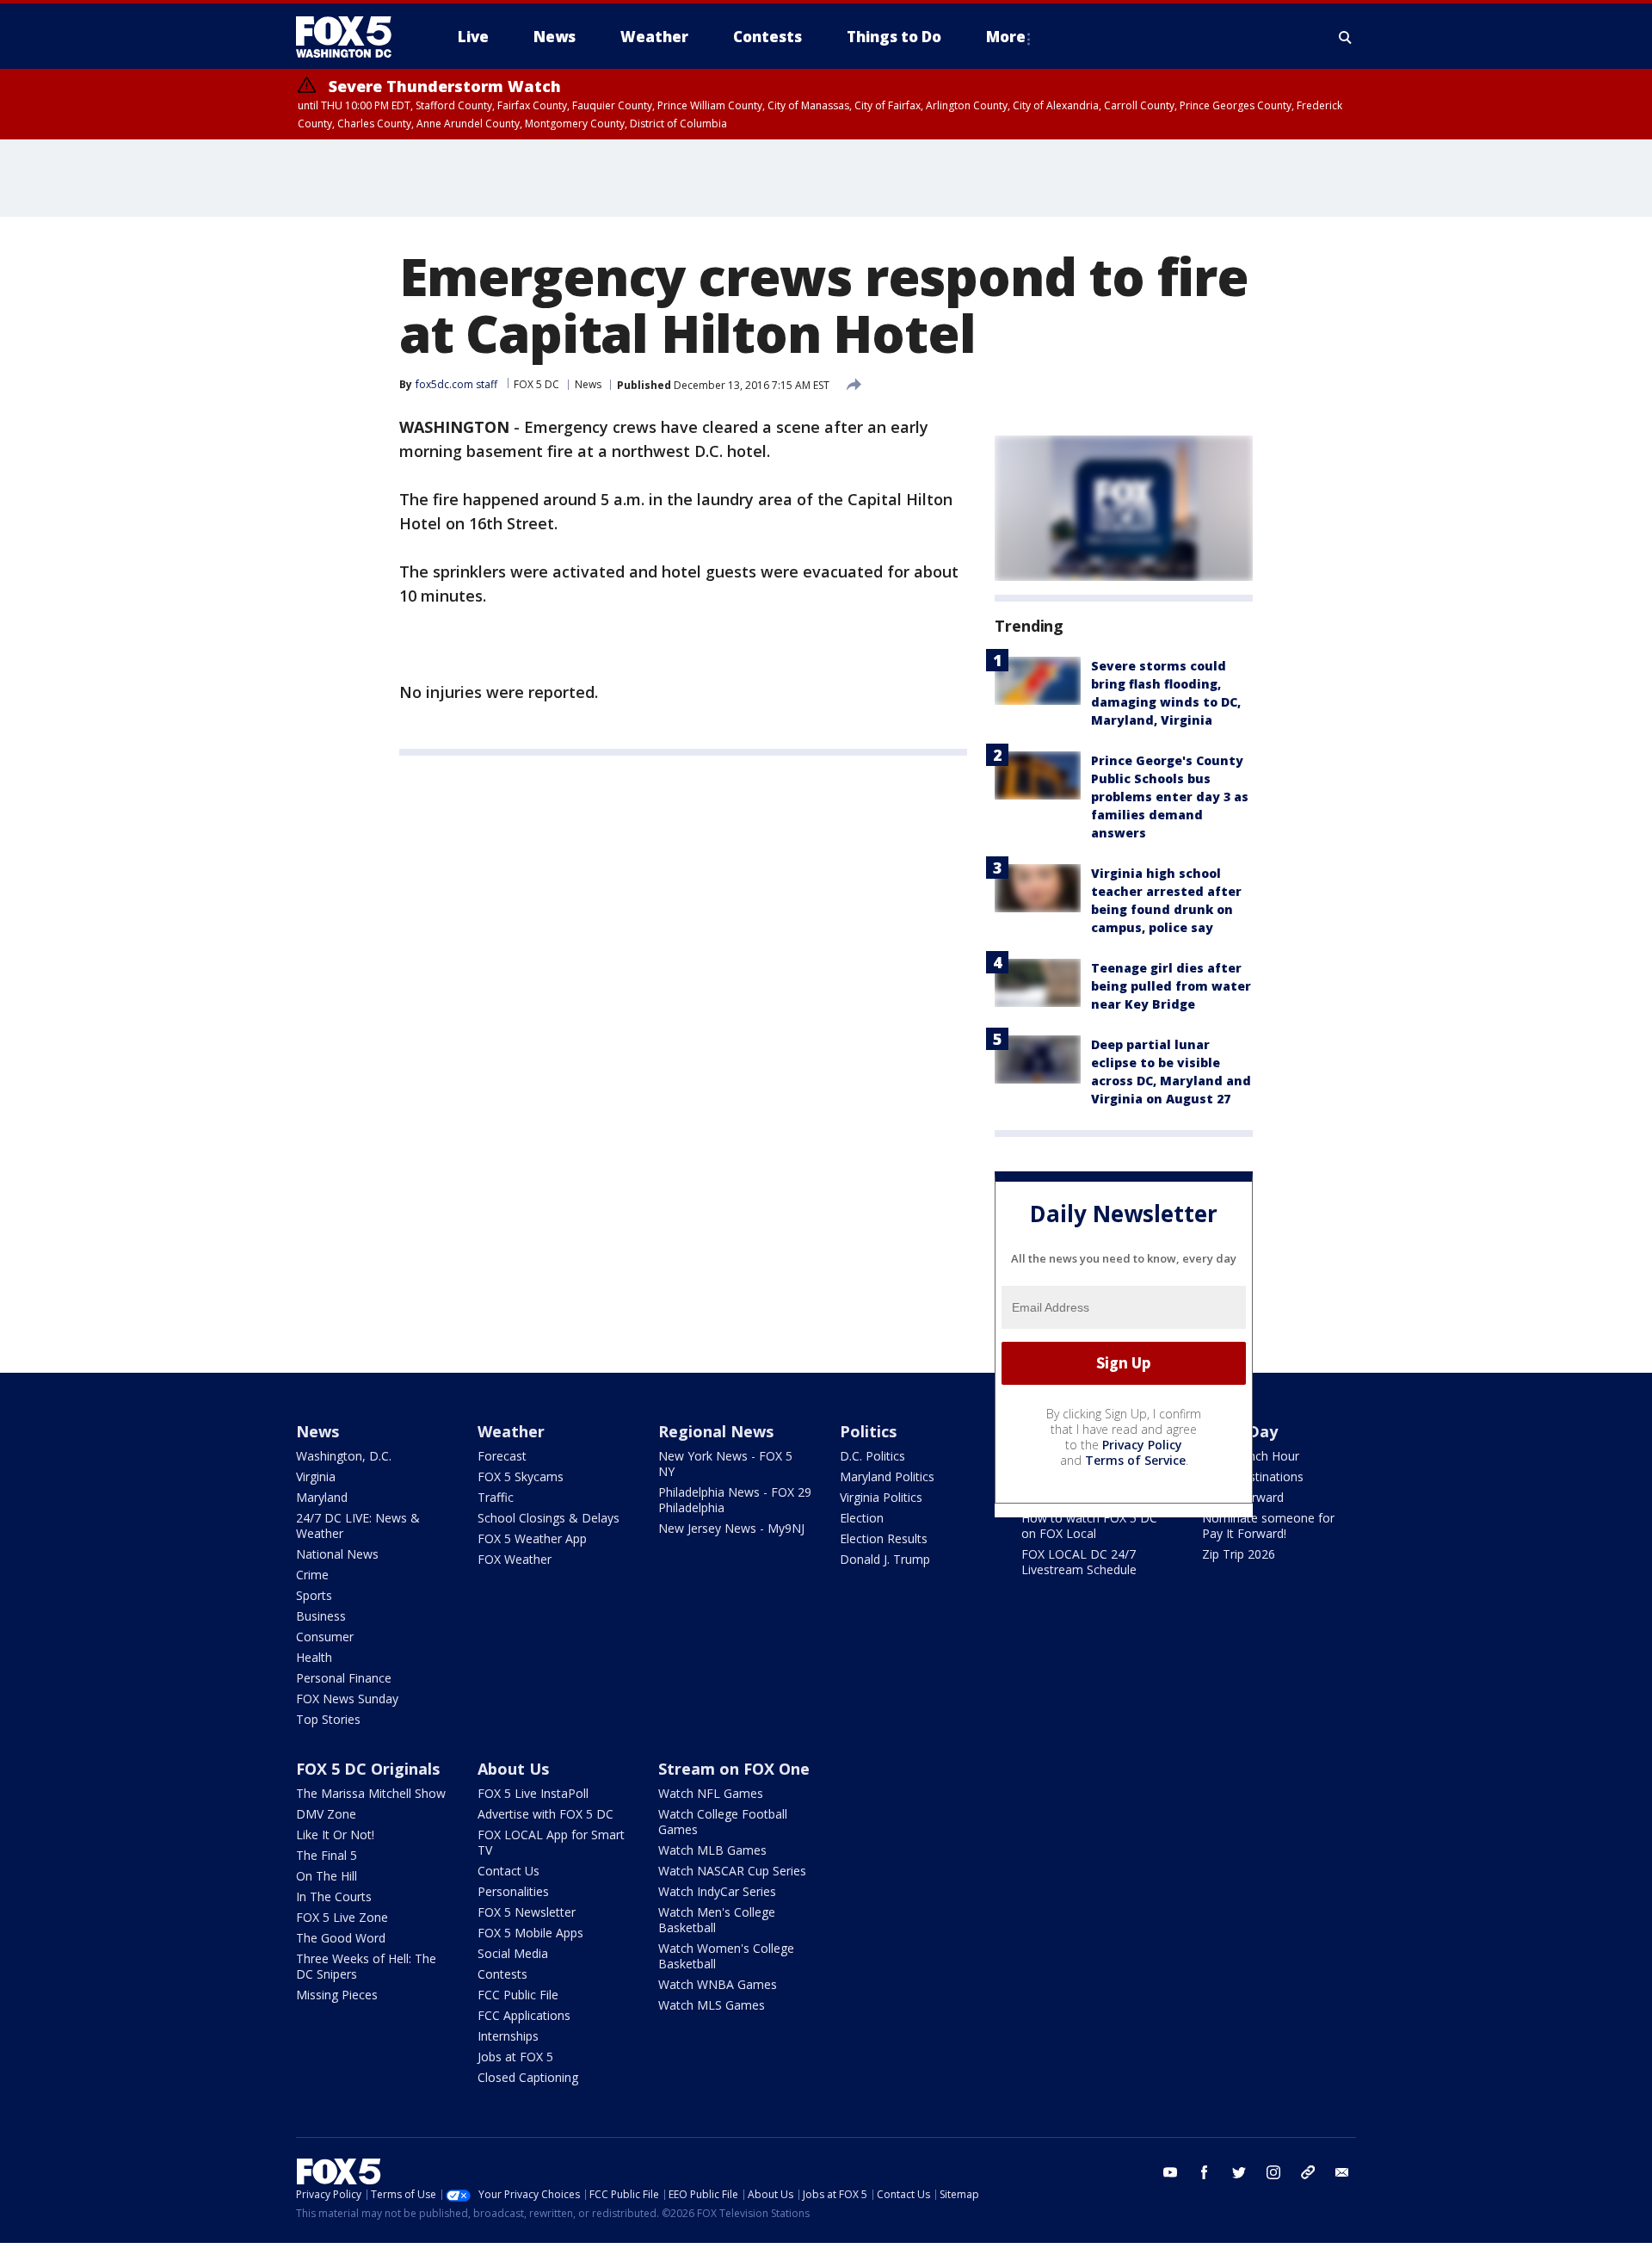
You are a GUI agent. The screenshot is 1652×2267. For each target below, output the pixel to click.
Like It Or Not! (335, 1835)
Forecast (502, 1456)
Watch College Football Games (723, 1822)
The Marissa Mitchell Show (371, 1793)
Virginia (316, 1476)
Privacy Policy (1142, 1445)
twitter (1239, 2172)
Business (321, 1616)
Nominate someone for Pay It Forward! (1268, 1526)
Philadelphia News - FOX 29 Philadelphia (735, 1500)
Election (862, 1518)
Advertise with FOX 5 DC (546, 1814)
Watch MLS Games (712, 2005)
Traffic (496, 1497)
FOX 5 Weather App (532, 1538)
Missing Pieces (337, 1995)
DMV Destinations (1253, 1476)
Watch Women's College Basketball (726, 1956)
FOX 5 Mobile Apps (530, 1933)
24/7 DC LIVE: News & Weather (358, 1526)
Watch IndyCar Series (717, 1891)
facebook (1205, 2172)
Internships (508, 2036)
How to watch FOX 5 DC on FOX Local (1089, 1526)
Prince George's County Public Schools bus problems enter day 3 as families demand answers (1170, 797)
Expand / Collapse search (1346, 37)
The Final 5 (327, 1855)
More (1006, 37)
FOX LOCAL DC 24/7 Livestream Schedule (1079, 1562)
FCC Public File (518, 1995)
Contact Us (509, 1871)
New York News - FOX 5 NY (725, 1464)
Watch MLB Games (712, 1850)
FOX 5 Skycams (521, 1476)
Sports (314, 1595)
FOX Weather (515, 1559)
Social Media (513, 1953)
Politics (868, 1431)
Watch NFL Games (711, 1793)
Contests (502, 1974)
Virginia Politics (881, 1497)
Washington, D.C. (344, 1456)
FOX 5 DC (536, 384)
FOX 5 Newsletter (527, 1912)
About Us (513, 1769)
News (588, 384)
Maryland (322, 1497)
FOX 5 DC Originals (368, 1769)
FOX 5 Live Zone (342, 1917)
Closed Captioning (528, 2077)
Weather (511, 1431)
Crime (312, 1575)
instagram (1273, 2172)
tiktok (1308, 2172)
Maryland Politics (887, 1476)
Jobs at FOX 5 (515, 2057)
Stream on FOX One (734, 1769)
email (1342, 2172)
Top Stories (328, 1719)
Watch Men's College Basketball (717, 1920)
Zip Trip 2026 (1239, 1554)
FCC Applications (524, 2015)
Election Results (884, 1538)
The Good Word (341, 1938)
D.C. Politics (872, 1456)
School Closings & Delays (549, 1518)
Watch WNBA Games (718, 1984)
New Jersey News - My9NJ (731, 1528)
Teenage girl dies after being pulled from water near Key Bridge (1171, 986)
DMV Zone (326, 1814)
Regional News (716, 1431)
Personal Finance (344, 1678)
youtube (1170, 2172)
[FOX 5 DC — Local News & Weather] (353, 37)
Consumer (325, 1637)
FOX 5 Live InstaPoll (533, 1793)
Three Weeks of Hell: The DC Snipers (366, 1966)
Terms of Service (1135, 1460)
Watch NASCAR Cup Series (732, 1871)
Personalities (513, 1891)
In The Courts (334, 1896)
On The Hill (327, 1876)
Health (314, 1657)
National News (337, 1554)
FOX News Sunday (347, 1699)
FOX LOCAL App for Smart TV (551, 1842)
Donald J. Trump (885, 1559)
